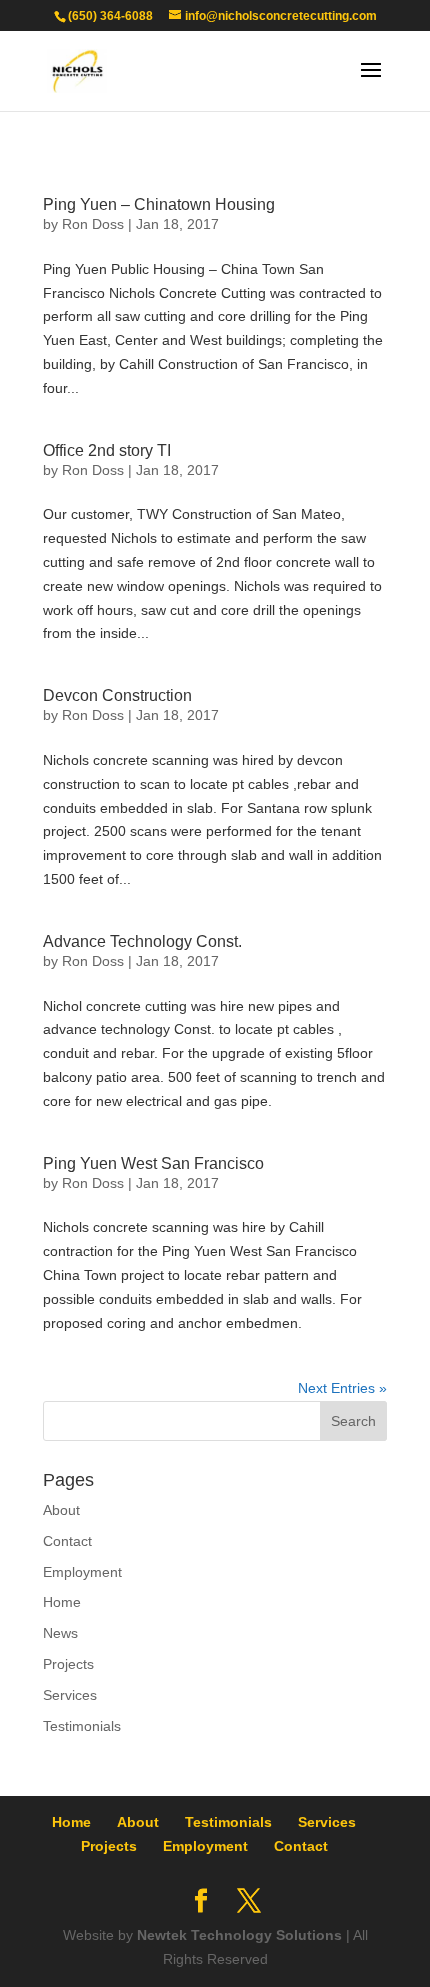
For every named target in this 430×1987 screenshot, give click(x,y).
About (61, 1510)
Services (70, 1695)
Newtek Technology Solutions (239, 1935)
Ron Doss (93, 224)
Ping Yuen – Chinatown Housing (159, 204)
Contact (67, 1541)
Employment (82, 1572)
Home (62, 1602)
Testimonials (82, 1726)
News (60, 1633)
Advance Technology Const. (142, 941)
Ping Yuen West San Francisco (153, 1163)
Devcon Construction (117, 695)
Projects (68, 1664)
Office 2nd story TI (107, 450)
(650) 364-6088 (110, 16)
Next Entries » (342, 1388)
